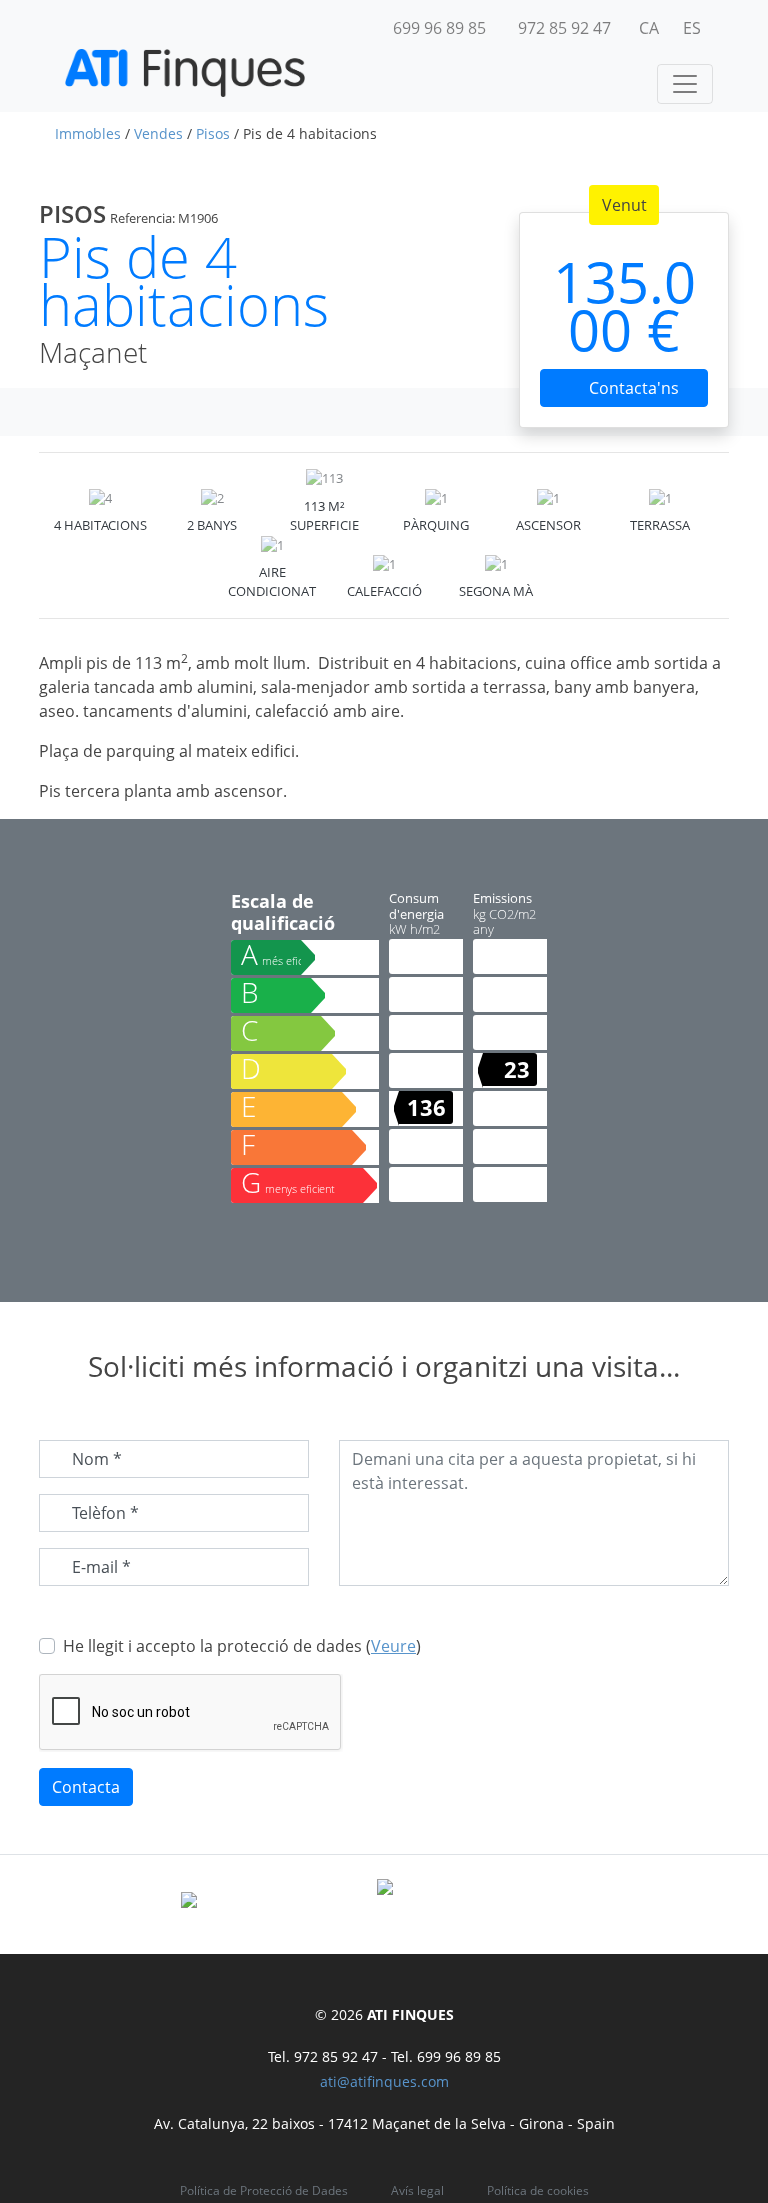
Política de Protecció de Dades (264, 2190)
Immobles (88, 133)
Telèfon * (105, 1513)
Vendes (158, 133)
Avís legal (417, 2190)
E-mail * (101, 1567)
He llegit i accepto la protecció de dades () (242, 1646)
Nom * (97, 1459)
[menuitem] (649, 28)
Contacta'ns (632, 388)
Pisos (213, 133)
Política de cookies (538, 2190)
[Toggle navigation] (685, 84)
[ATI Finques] (185, 73)
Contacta (86, 1787)
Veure (393, 1646)
